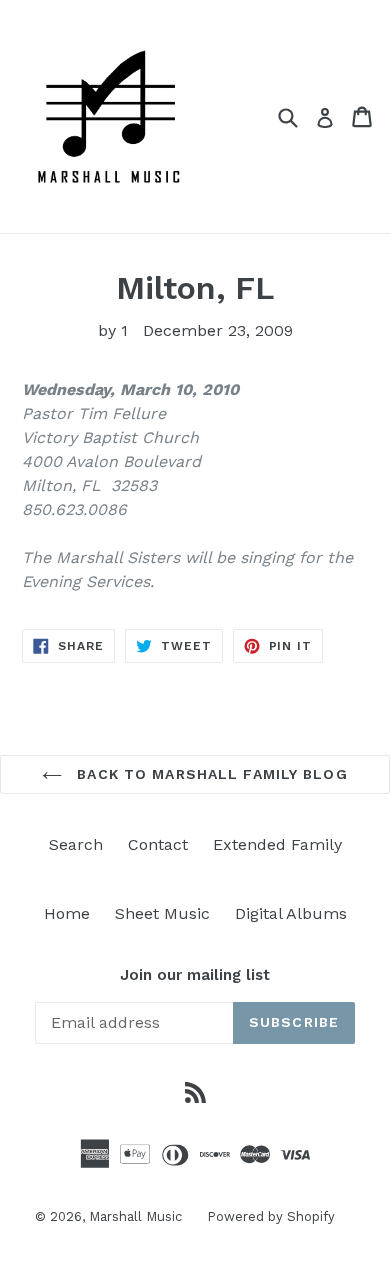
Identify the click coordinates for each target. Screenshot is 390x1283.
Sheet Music (162, 913)
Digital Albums (291, 913)
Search (76, 844)
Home (67, 913)
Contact (158, 844)
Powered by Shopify (271, 1216)
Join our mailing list (195, 975)
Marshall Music (135, 1216)
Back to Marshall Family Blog (209, 774)
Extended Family (277, 844)
